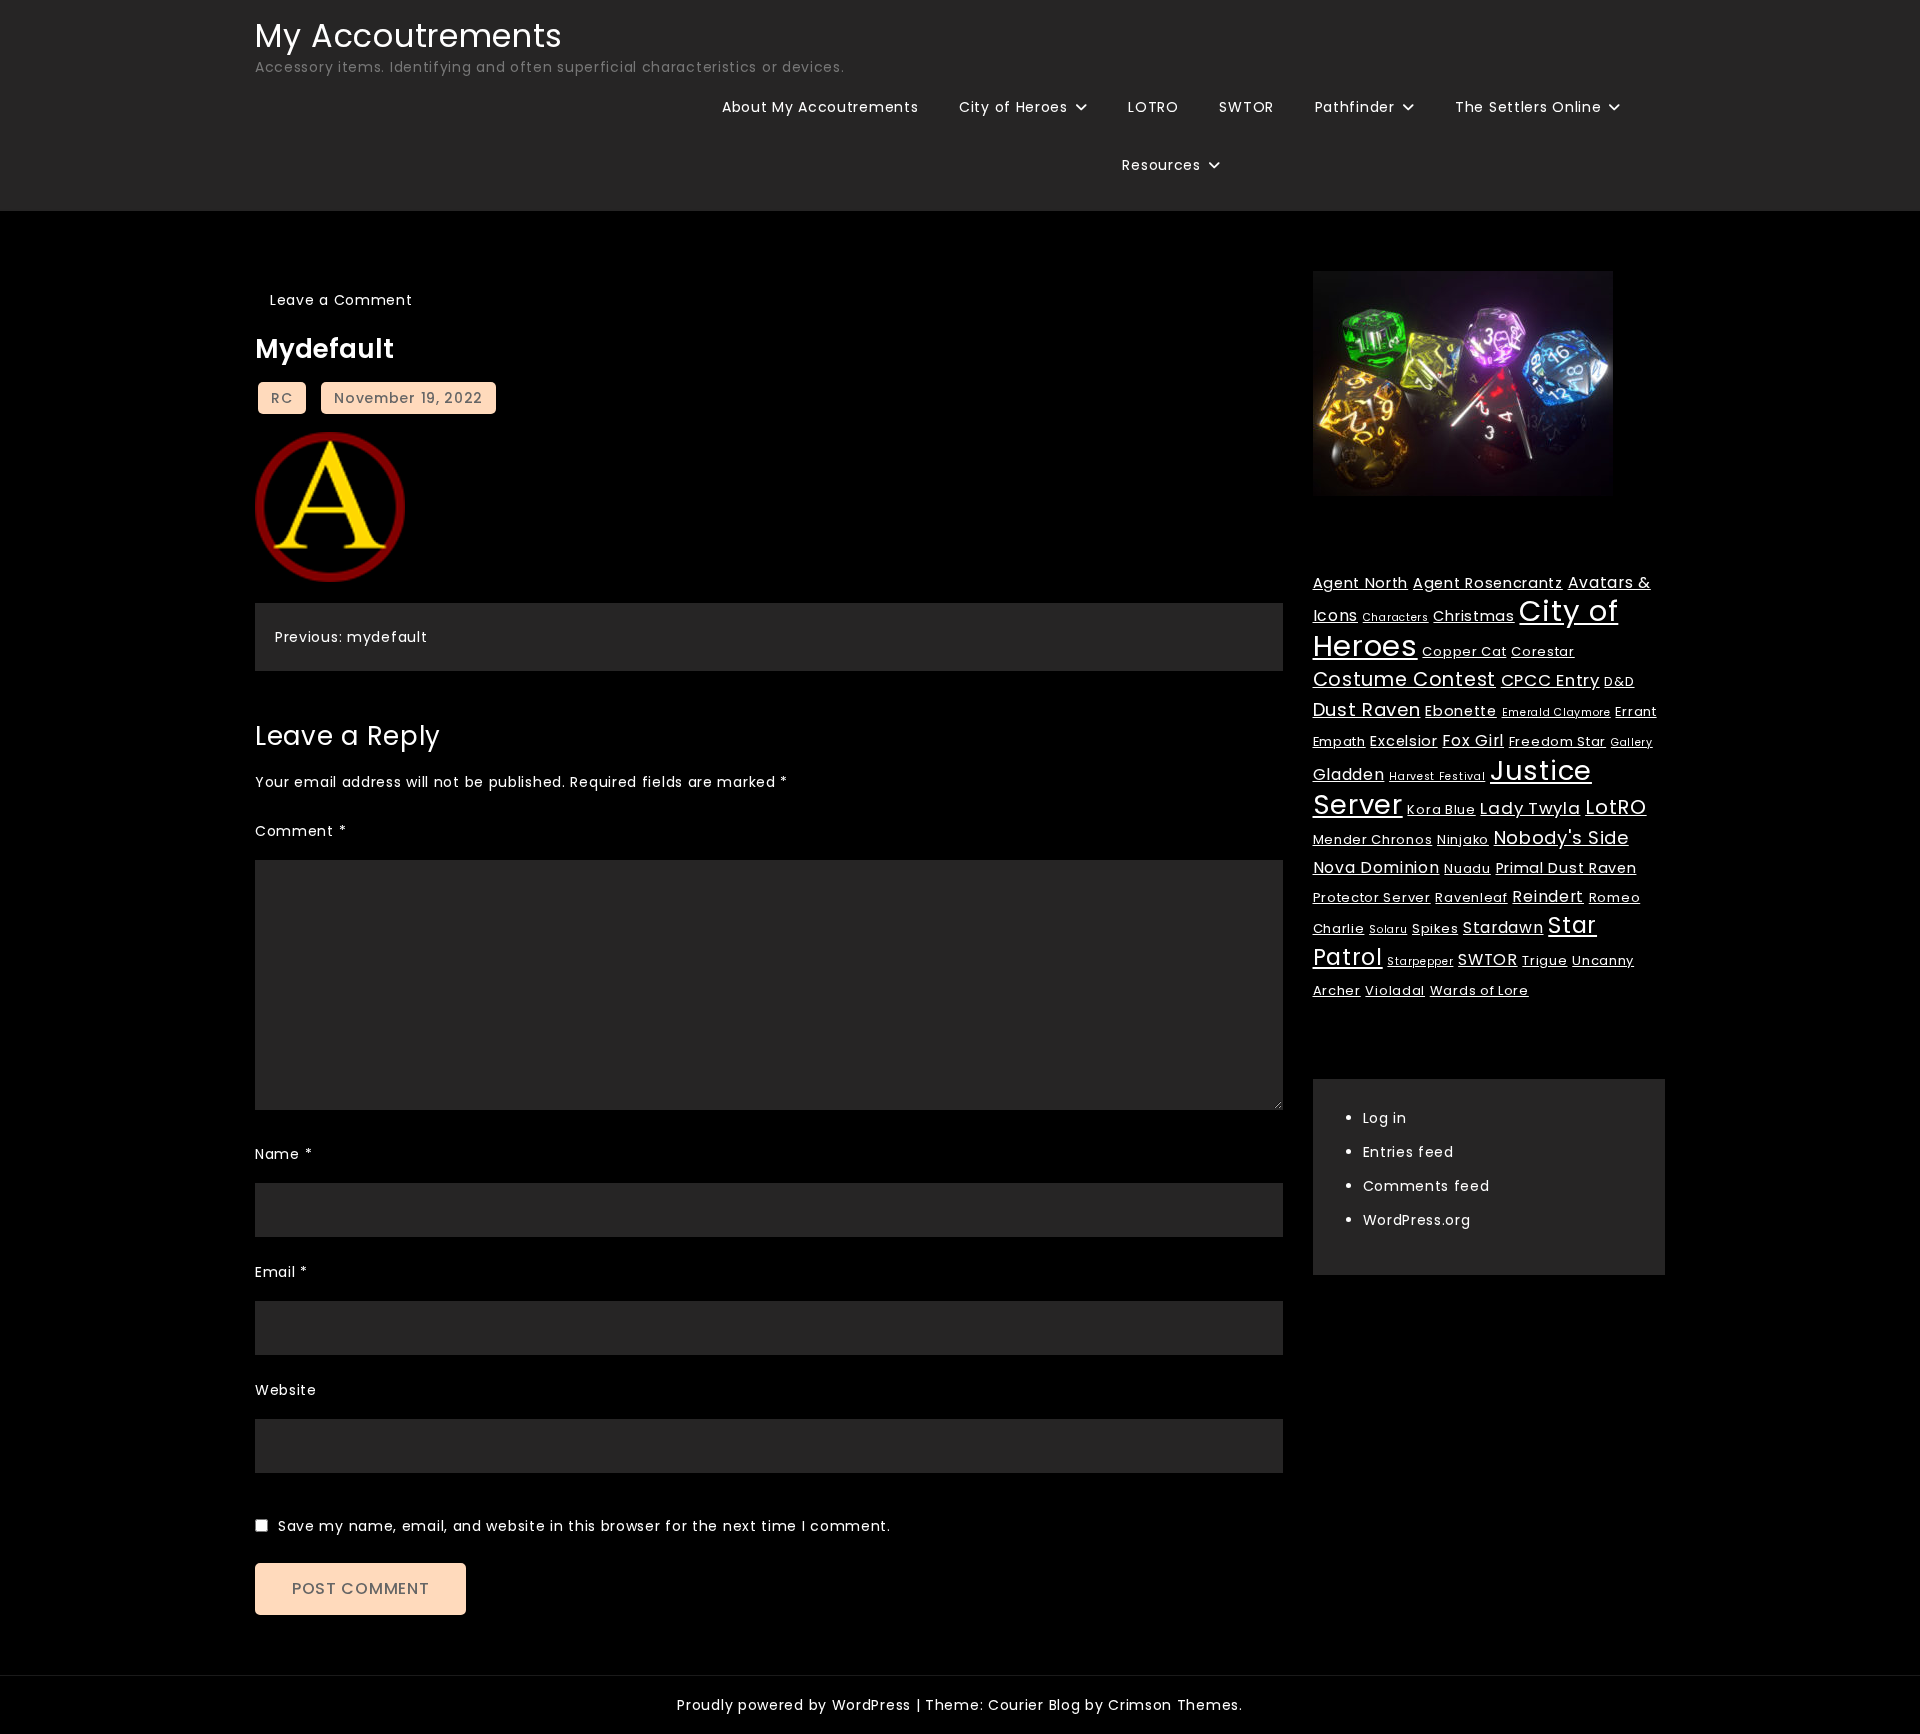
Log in (1385, 1118)
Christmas (1473, 616)
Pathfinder (1355, 107)
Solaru (1388, 929)
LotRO (1616, 807)
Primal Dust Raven (1566, 868)
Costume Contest (1405, 679)
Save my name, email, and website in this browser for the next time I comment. (584, 1526)
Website (286, 1390)
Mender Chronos (1373, 839)
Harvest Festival (1437, 776)
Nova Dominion (1376, 867)
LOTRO (1153, 107)
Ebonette (1461, 711)
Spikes (1435, 928)
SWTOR (1246, 107)
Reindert (1548, 896)
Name (283, 1154)
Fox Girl (1473, 740)
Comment (300, 831)
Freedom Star (1557, 741)
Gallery (1632, 742)
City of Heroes (1013, 107)
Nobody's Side (1561, 837)
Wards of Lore (1479, 990)
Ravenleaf (1471, 897)
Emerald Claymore (1556, 712)
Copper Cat (1464, 651)
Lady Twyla (1530, 808)
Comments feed (1426, 1186)
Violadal (1395, 990)
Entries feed (1408, 1152)
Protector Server (1372, 897)
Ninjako (1463, 839)
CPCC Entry (1550, 680)
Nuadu (1467, 868)
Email (281, 1272)
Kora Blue (1441, 809)
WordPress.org (1417, 1220)
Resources (1161, 165)
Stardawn (1503, 927)
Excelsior (1403, 741)
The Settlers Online (1528, 107)
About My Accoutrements (820, 107)
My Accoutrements (409, 35)
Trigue (1544, 960)
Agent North (1361, 583)
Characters (1396, 617)
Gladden (1349, 774)
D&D (1619, 681)
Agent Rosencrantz (1488, 583)
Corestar (1543, 651)
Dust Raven (1367, 709)
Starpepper (1420, 961)
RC (281, 398)
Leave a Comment (341, 300)
